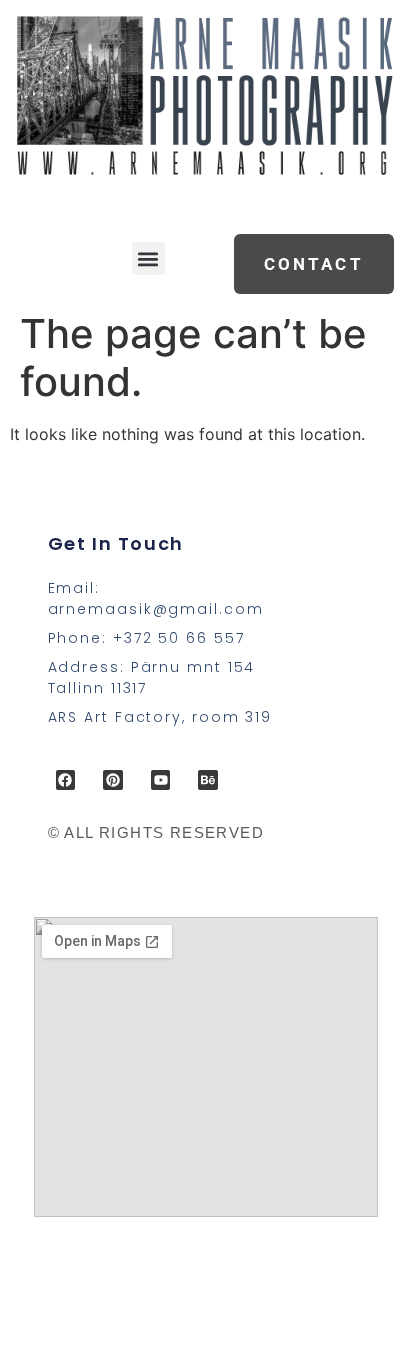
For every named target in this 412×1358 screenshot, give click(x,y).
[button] (148, 258)
